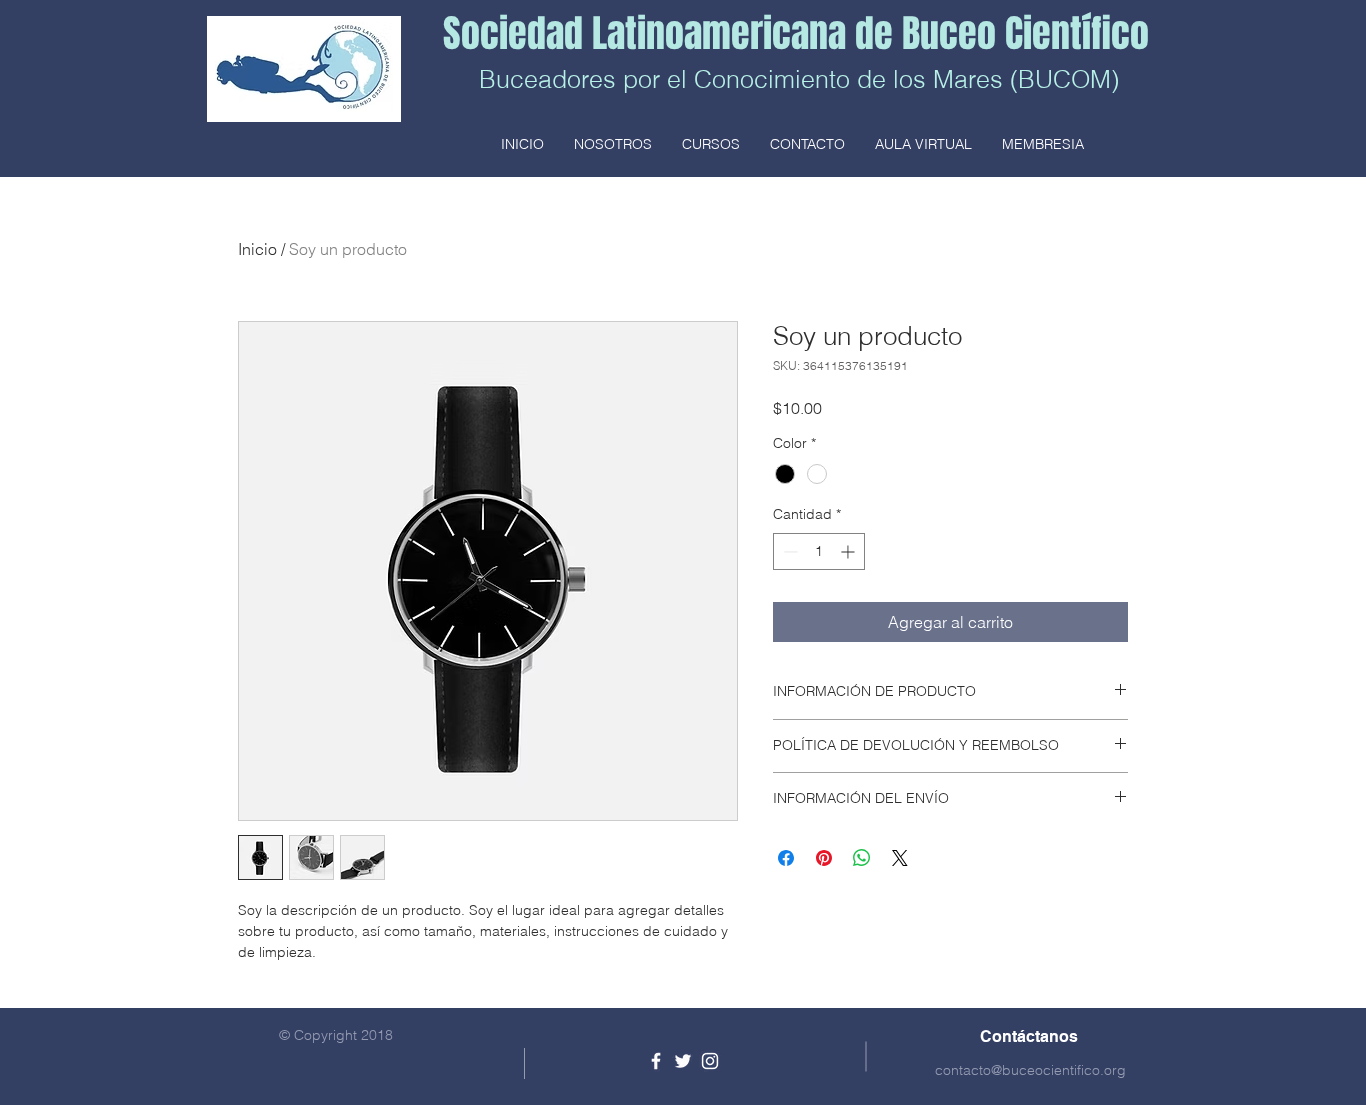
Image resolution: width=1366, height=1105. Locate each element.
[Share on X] (900, 858)
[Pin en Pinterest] (824, 858)
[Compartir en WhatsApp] (862, 858)
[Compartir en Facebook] (786, 858)
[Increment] (849, 551)
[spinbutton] (819, 551)
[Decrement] (788, 551)
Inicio (257, 249)
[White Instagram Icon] (710, 1061)
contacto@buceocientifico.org (1030, 1070)
